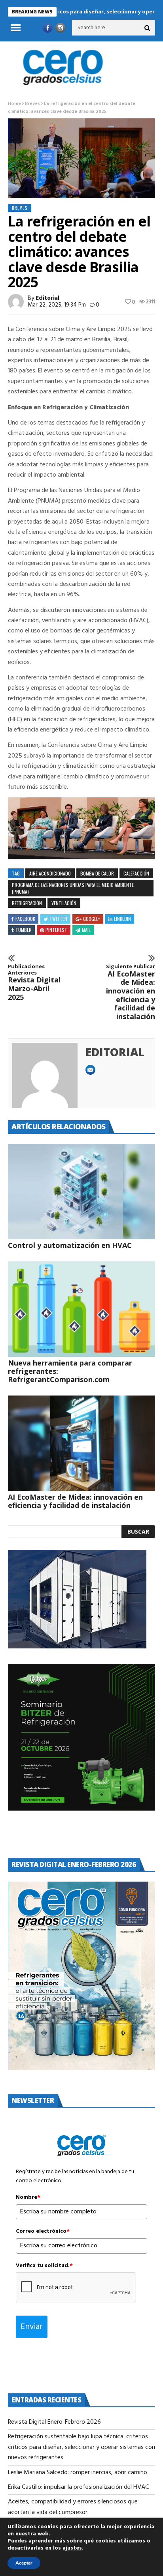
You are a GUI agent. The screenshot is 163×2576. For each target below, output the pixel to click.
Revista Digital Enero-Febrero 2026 (54, 2422)
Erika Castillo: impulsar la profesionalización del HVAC (78, 2487)
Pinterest (56, 930)
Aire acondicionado (50, 873)
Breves (32, 104)
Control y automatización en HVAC (70, 1245)
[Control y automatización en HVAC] (81, 1192)
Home (14, 104)
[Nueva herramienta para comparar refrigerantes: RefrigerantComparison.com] (81, 1309)
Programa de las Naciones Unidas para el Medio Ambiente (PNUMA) (73, 888)
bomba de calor (97, 873)
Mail (86, 930)
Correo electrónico (43, 2232)
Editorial (47, 298)
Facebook (25, 919)
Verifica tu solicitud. (44, 2266)
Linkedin (122, 919)
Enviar (32, 2327)
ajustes (72, 2548)
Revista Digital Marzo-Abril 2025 (34, 982)
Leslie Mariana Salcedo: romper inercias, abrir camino (78, 2473)
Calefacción (136, 873)
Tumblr (24, 930)
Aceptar (24, 2563)
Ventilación (64, 903)
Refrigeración (27, 903)
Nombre (28, 2198)
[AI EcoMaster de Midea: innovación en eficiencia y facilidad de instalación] (81, 1443)
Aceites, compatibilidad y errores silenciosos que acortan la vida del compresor (73, 2507)
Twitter (58, 919)
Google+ (92, 919)
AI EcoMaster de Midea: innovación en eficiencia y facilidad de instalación (131, 992)
